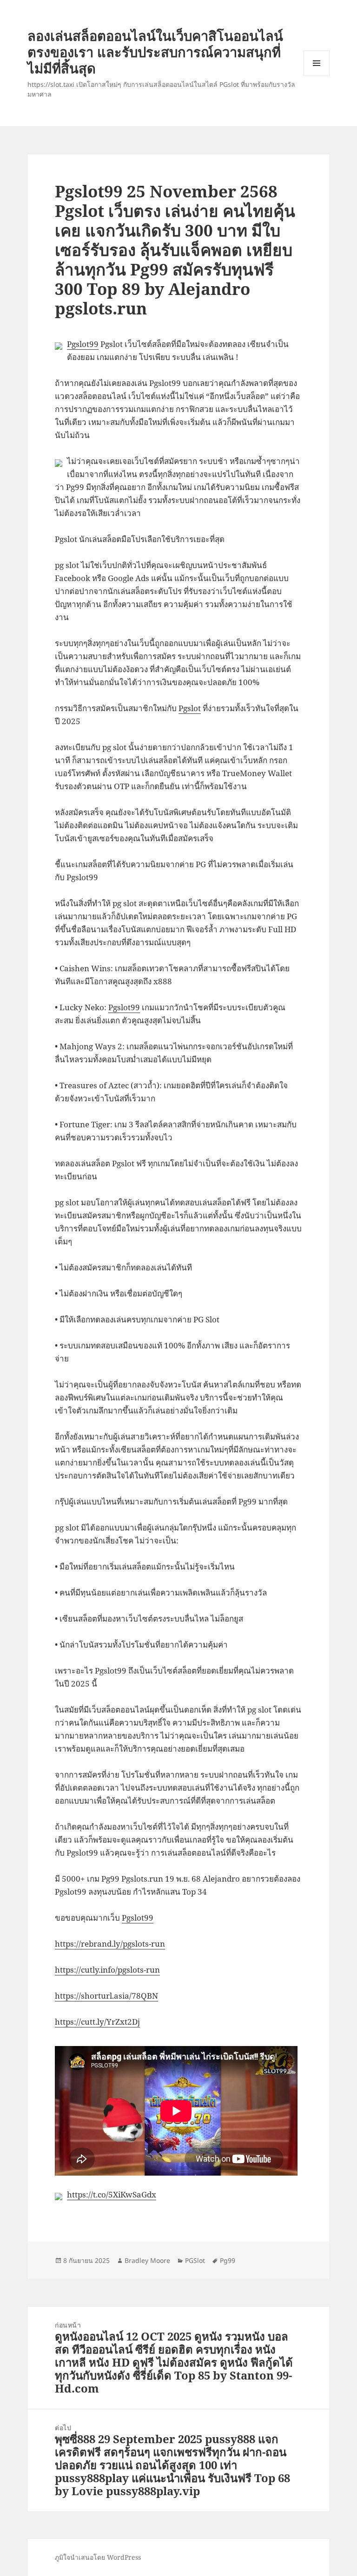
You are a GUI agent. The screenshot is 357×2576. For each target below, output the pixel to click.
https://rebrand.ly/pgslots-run (110, 1944)
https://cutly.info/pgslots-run (107, 1970)
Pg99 (228, 2260)
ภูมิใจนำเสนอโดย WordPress (98, 2557)
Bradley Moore (147, 2260)
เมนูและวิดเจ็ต (317, 63)
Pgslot (190, 708)
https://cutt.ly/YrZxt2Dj (97, 2022)
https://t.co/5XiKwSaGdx (112, 2194)
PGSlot (195, 2260)
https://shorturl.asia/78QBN (106, 1996)
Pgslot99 (83, 344)
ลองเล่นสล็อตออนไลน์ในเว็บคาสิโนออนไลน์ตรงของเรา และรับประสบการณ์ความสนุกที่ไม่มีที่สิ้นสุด (155, 52)
